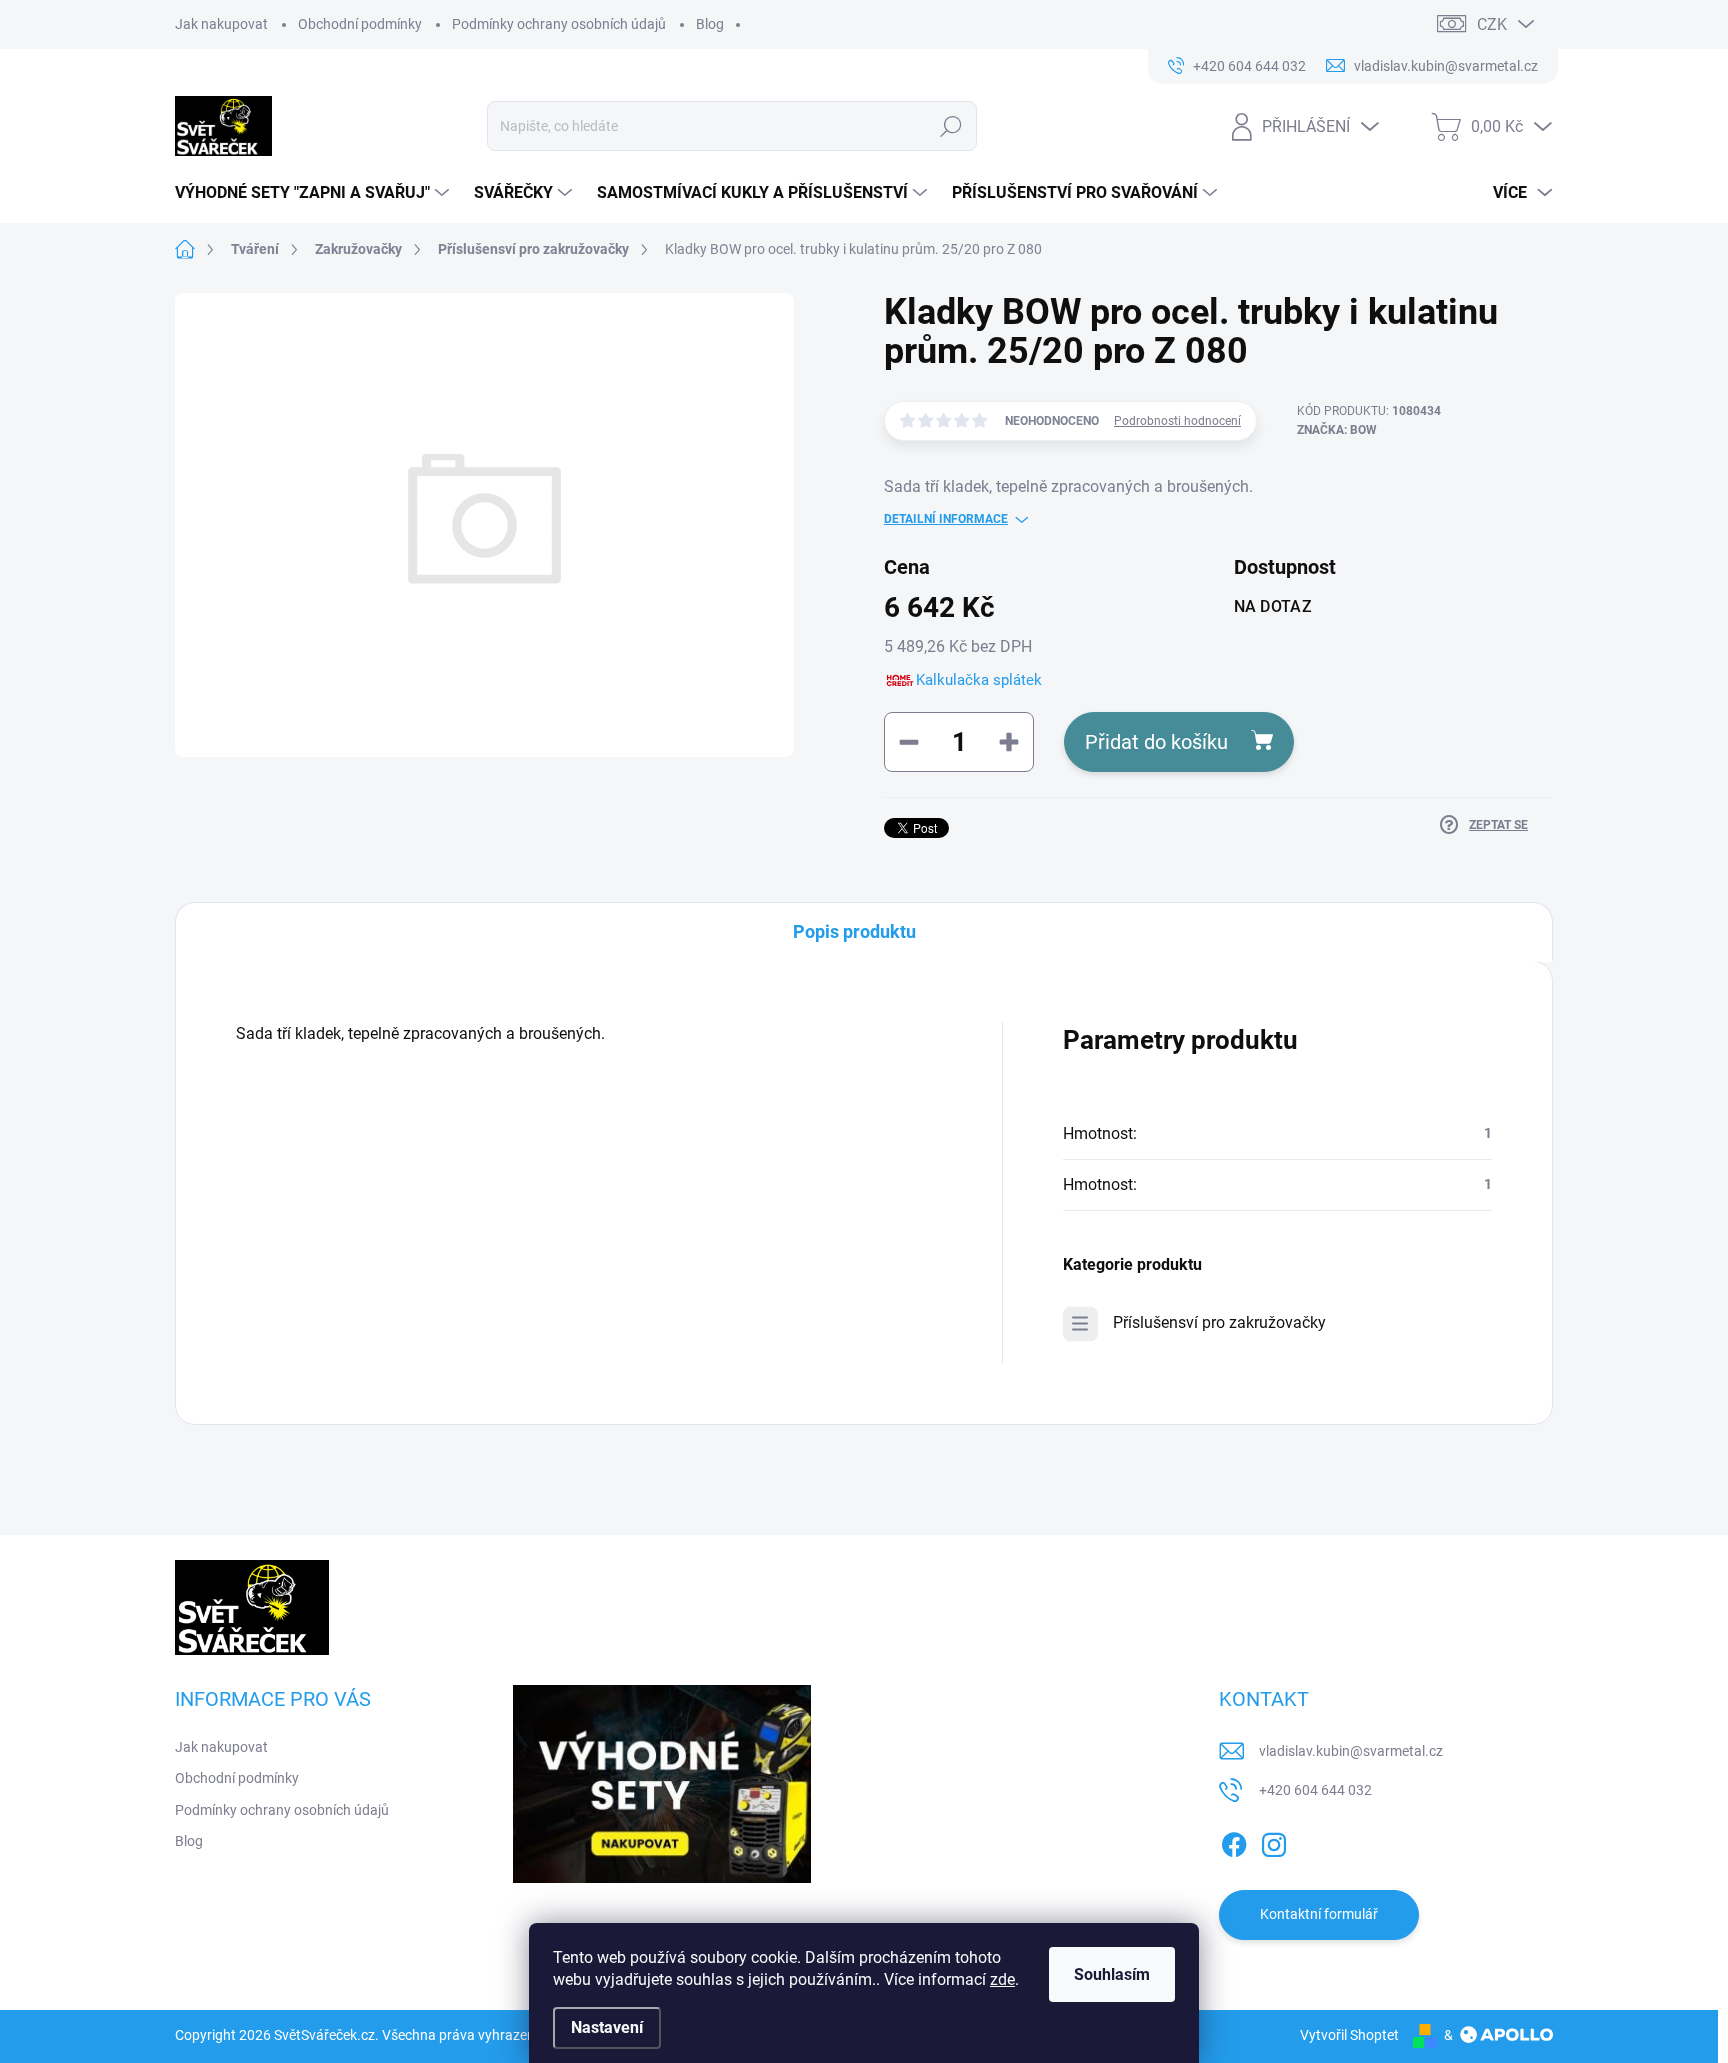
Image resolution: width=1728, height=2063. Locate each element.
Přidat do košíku (1156, 742)
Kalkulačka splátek (979, 680)
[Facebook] (1234, 1841)
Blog (710, 24)
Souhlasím (1112, 1974)
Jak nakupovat (221, 24)
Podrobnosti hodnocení (1177, 421)
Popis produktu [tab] (854, 931)
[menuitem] (314, 193)
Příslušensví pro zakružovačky (1219, 1322)
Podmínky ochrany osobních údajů (559, 24)
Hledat (950, 126)
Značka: (1337, 430)
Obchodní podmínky (360, 24)
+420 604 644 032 (1315, 1790)
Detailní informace (946, 519)
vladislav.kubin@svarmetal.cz (1351, 1751)
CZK (1492, 24)
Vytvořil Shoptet (1349, 2035)
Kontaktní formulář (1319, 1914)
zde (1002, 1979)
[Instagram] (1274, 1841)
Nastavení (607, 2027)
